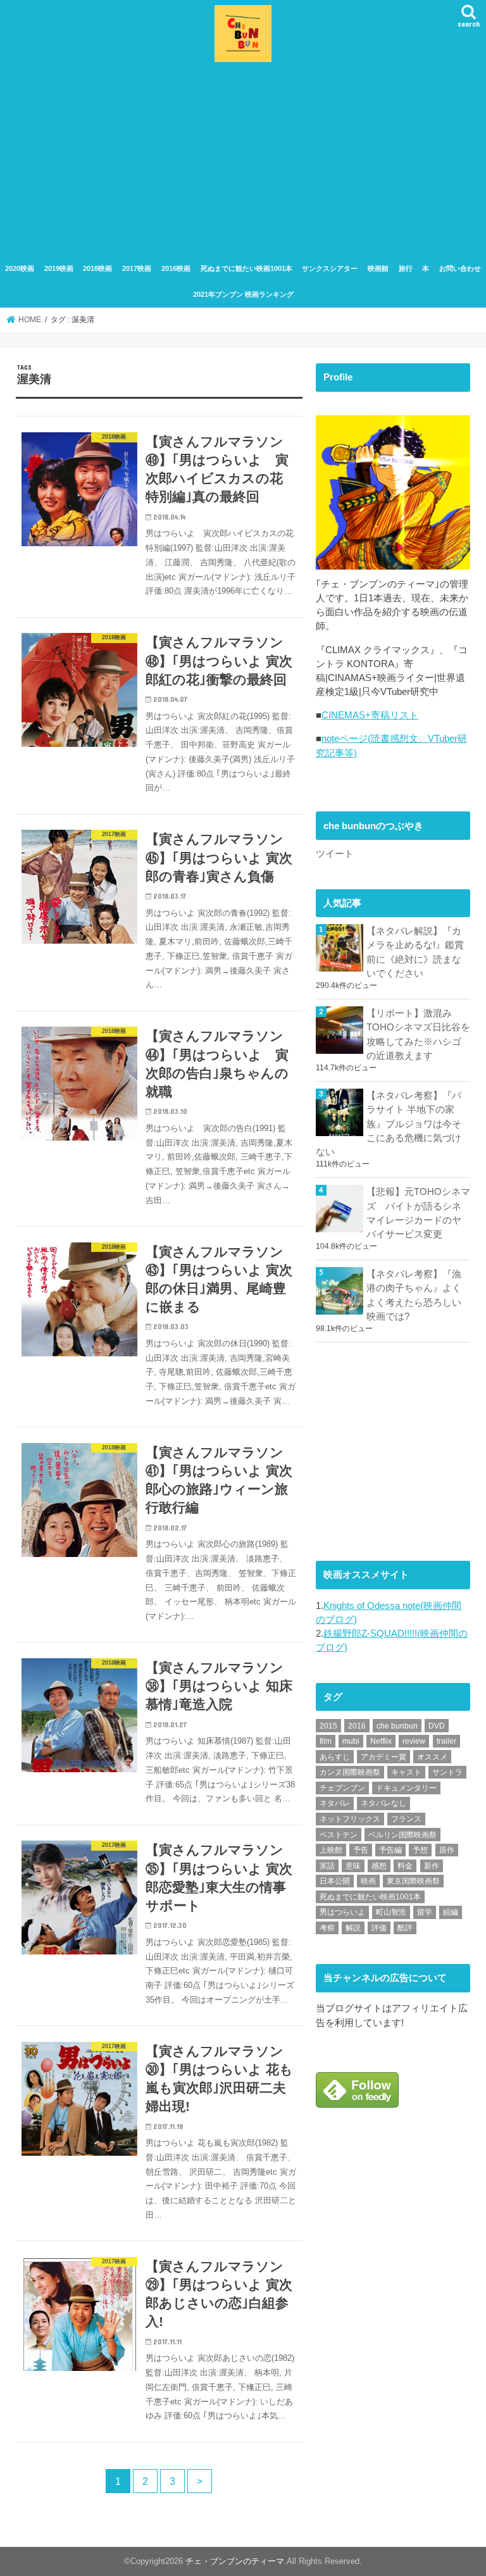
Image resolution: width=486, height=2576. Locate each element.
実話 (327, 1866)
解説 (353, 1928)
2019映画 (59, 268)
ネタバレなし (383, 1803)
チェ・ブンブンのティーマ (235, 2561)
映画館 (378, 268)
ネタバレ (335, 1803)
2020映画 (20, 268)
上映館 (331, 1850)
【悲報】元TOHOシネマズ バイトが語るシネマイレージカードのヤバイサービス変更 (418, 1213)
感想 (379, 1866)
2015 (328, 1726)
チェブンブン (342, 1788)
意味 (353, 1866)
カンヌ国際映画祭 (350, 1772)
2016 (357, 1726)
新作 (432, 1866)
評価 (379, 1928)
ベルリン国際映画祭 (402, 1835)
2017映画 (137, 268)
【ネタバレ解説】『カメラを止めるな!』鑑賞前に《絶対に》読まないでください (415, 952)
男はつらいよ (342, 1912)
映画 (368, 1881)
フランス (406, 1819)
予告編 (390, 1850)
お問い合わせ (460, 268)
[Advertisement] (243, 161)
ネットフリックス (350, 1819)
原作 (447, 1850)
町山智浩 (391, 1912)
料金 (405, 1866)
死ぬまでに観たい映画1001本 (246, 268)
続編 (451, 1912)
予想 (420, 1850)
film (326, 1741)
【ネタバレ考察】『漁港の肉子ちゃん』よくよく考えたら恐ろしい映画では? (414, 1295)
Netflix (381, 1741)
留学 (425, 1912)
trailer (446, 1741)
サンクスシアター (330, 268)
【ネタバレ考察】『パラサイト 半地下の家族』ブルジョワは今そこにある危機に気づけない (389, 1124)
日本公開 (335, 1881)
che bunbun (397, 1726)
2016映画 (176, 268)
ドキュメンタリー (406, 1788)
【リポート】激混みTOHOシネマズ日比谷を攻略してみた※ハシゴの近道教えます (418, 1035)
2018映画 (97, 268)
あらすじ (335, 1757)
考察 (327, 1928)
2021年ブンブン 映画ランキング (243, 294)
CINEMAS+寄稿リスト (370, 715)
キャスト (406, 1772)
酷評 (405, 1928)
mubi (351, 1741)
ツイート (335, 854)
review (414, 1741)
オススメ (432, 1757)
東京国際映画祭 (413, 1881)
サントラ (447, 1772)
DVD (437, 1726)
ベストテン (339, 1835)
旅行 (406, 268)
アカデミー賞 (383, 1757)
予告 (361, 1850)
